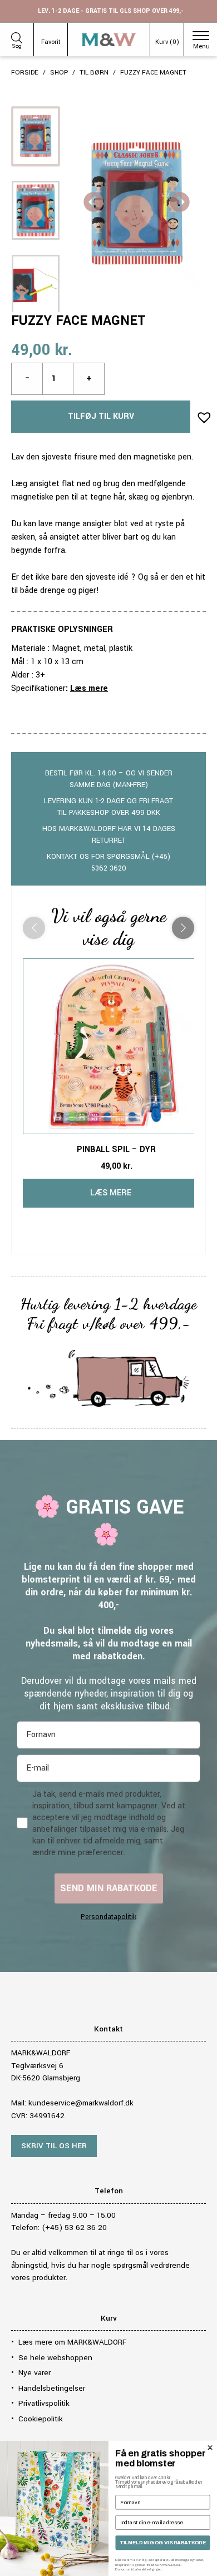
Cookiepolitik (41, 2419)
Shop (59, 73)
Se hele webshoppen (55, 2358)
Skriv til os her (54, 2146)
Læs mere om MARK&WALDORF (72, 2342)
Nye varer (34, 2373)
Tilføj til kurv (101, 416)
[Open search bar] (17, 36)
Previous (93, 203)
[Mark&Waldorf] (109, 40)
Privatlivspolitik (44, 2403)
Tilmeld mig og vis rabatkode (163, 2543)
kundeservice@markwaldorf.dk (81, 2103)
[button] (201, 414)
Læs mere (89, 688)
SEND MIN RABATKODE (109, 1888)
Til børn (94, 73)
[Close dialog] (210, 2448)
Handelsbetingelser (52, 2388)
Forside (25, 73)
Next (180, 203)
